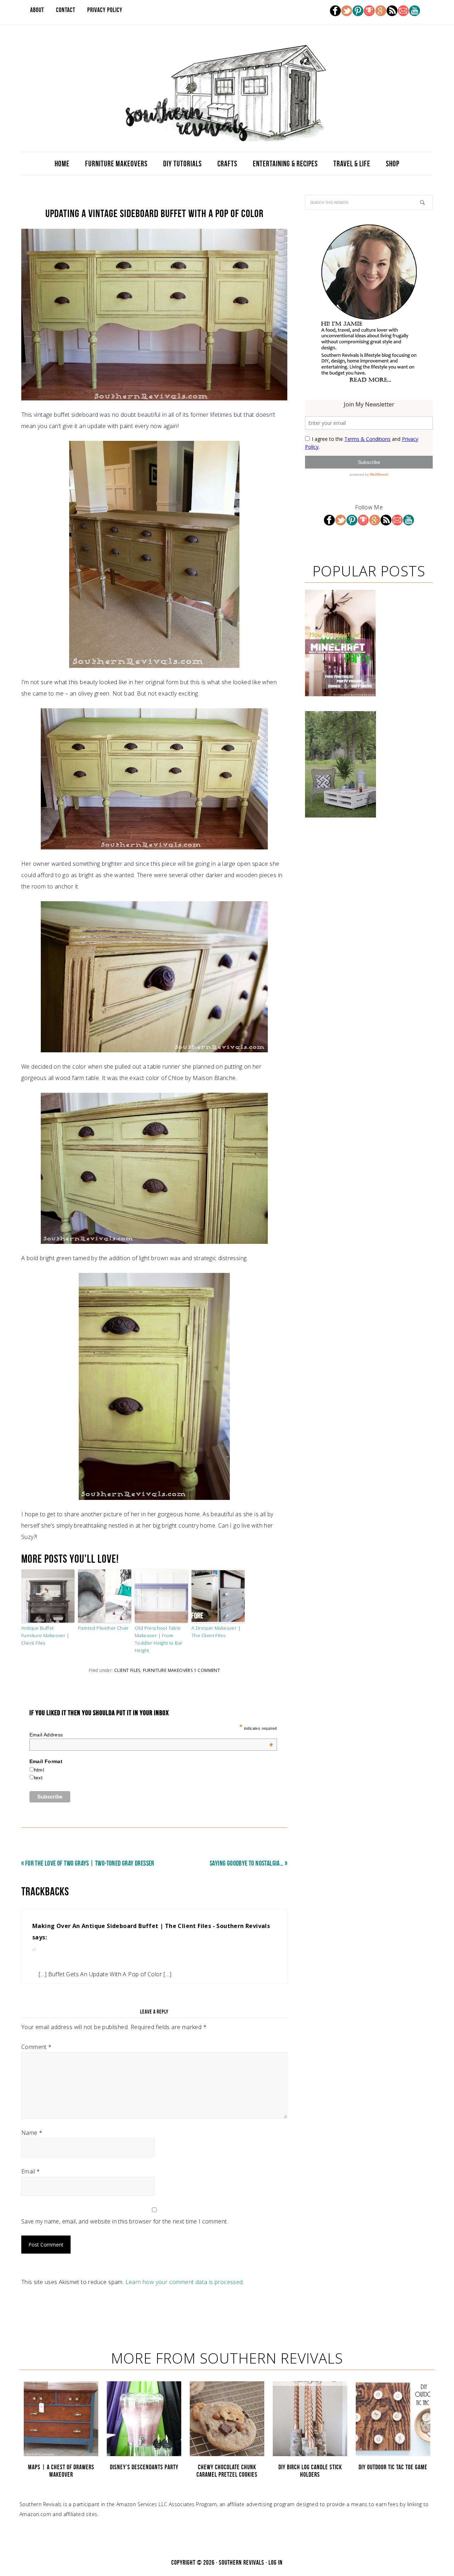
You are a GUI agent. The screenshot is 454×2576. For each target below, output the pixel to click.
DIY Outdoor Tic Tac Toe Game (393, 2467)
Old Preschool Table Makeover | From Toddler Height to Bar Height (159, 1639)
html (39, 1770)
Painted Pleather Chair (103, 1628)
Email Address (151, 1735)
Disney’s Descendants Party (144, 2467)
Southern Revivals (227, 93)
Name (32, 2133)
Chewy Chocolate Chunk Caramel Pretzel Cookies (227, 2471)
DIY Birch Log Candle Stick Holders (310, 2471)
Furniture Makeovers (168, 1670)
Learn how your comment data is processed (184, 2282)
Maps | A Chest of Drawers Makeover (61, 2471)
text (38, 1778)
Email (31, 2171)
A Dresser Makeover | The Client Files (216, 1632)
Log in (276, 2563)
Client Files (127, 1670)
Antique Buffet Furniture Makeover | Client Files (45, 1635)
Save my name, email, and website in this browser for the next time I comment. (125, 2221)
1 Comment (207, 1670)
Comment (37, 2047)
